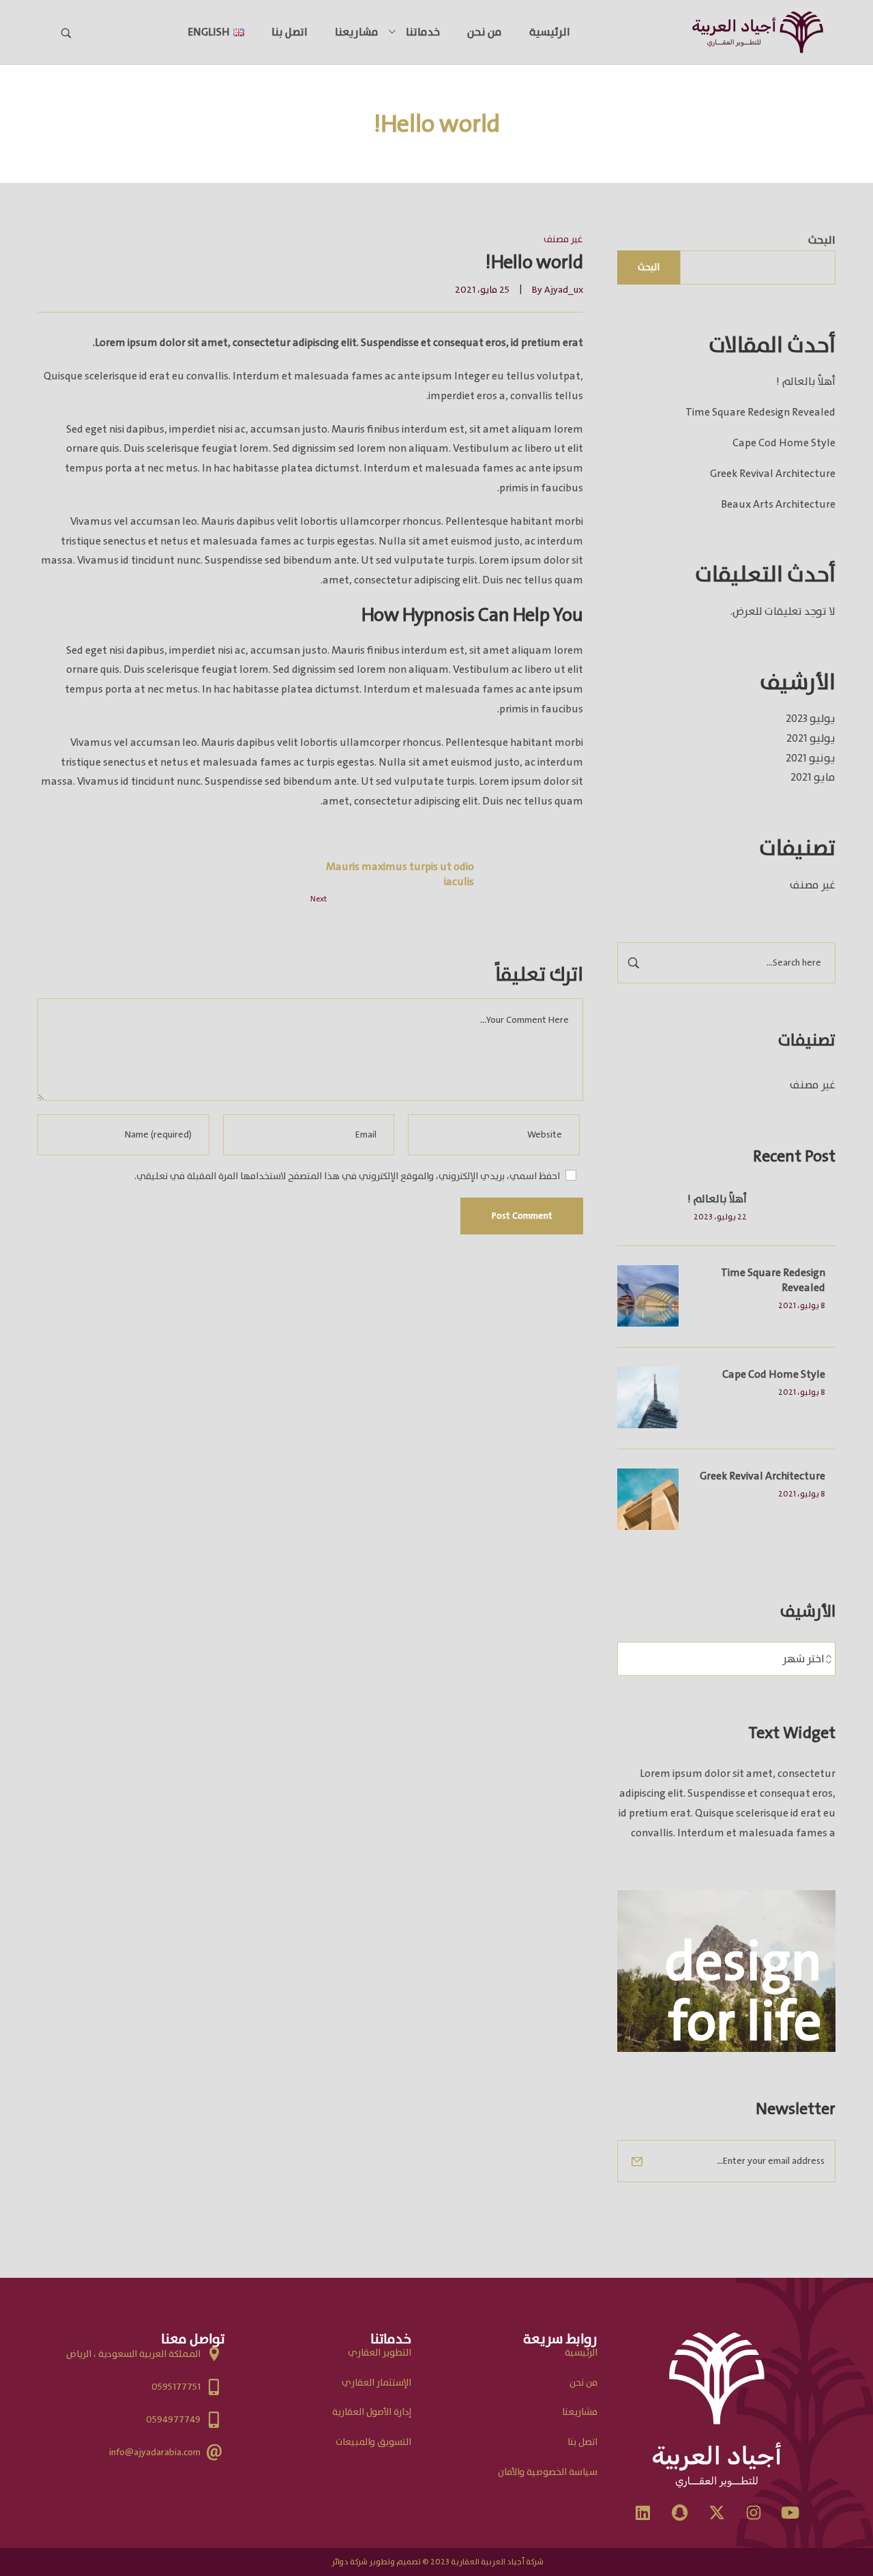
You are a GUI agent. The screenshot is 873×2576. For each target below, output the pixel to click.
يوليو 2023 (811, 719)
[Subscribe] (637, 2161)
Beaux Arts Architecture (778, 504)
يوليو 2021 (811, 738)
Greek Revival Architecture (773, 474)
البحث (822, 240)
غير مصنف (813, 885)
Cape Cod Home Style (784, 443)
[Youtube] (790, 2513)
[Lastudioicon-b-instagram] (754, 2513)
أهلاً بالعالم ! (806, 381)
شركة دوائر (350, 2562)
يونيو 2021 (811, 758)
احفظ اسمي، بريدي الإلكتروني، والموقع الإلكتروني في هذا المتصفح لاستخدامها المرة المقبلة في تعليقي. (347, 1176)
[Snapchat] (680, 2513)
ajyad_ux (564, 290)
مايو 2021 (813, 777)
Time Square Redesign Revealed (760, 412)
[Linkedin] (643, 2513)
